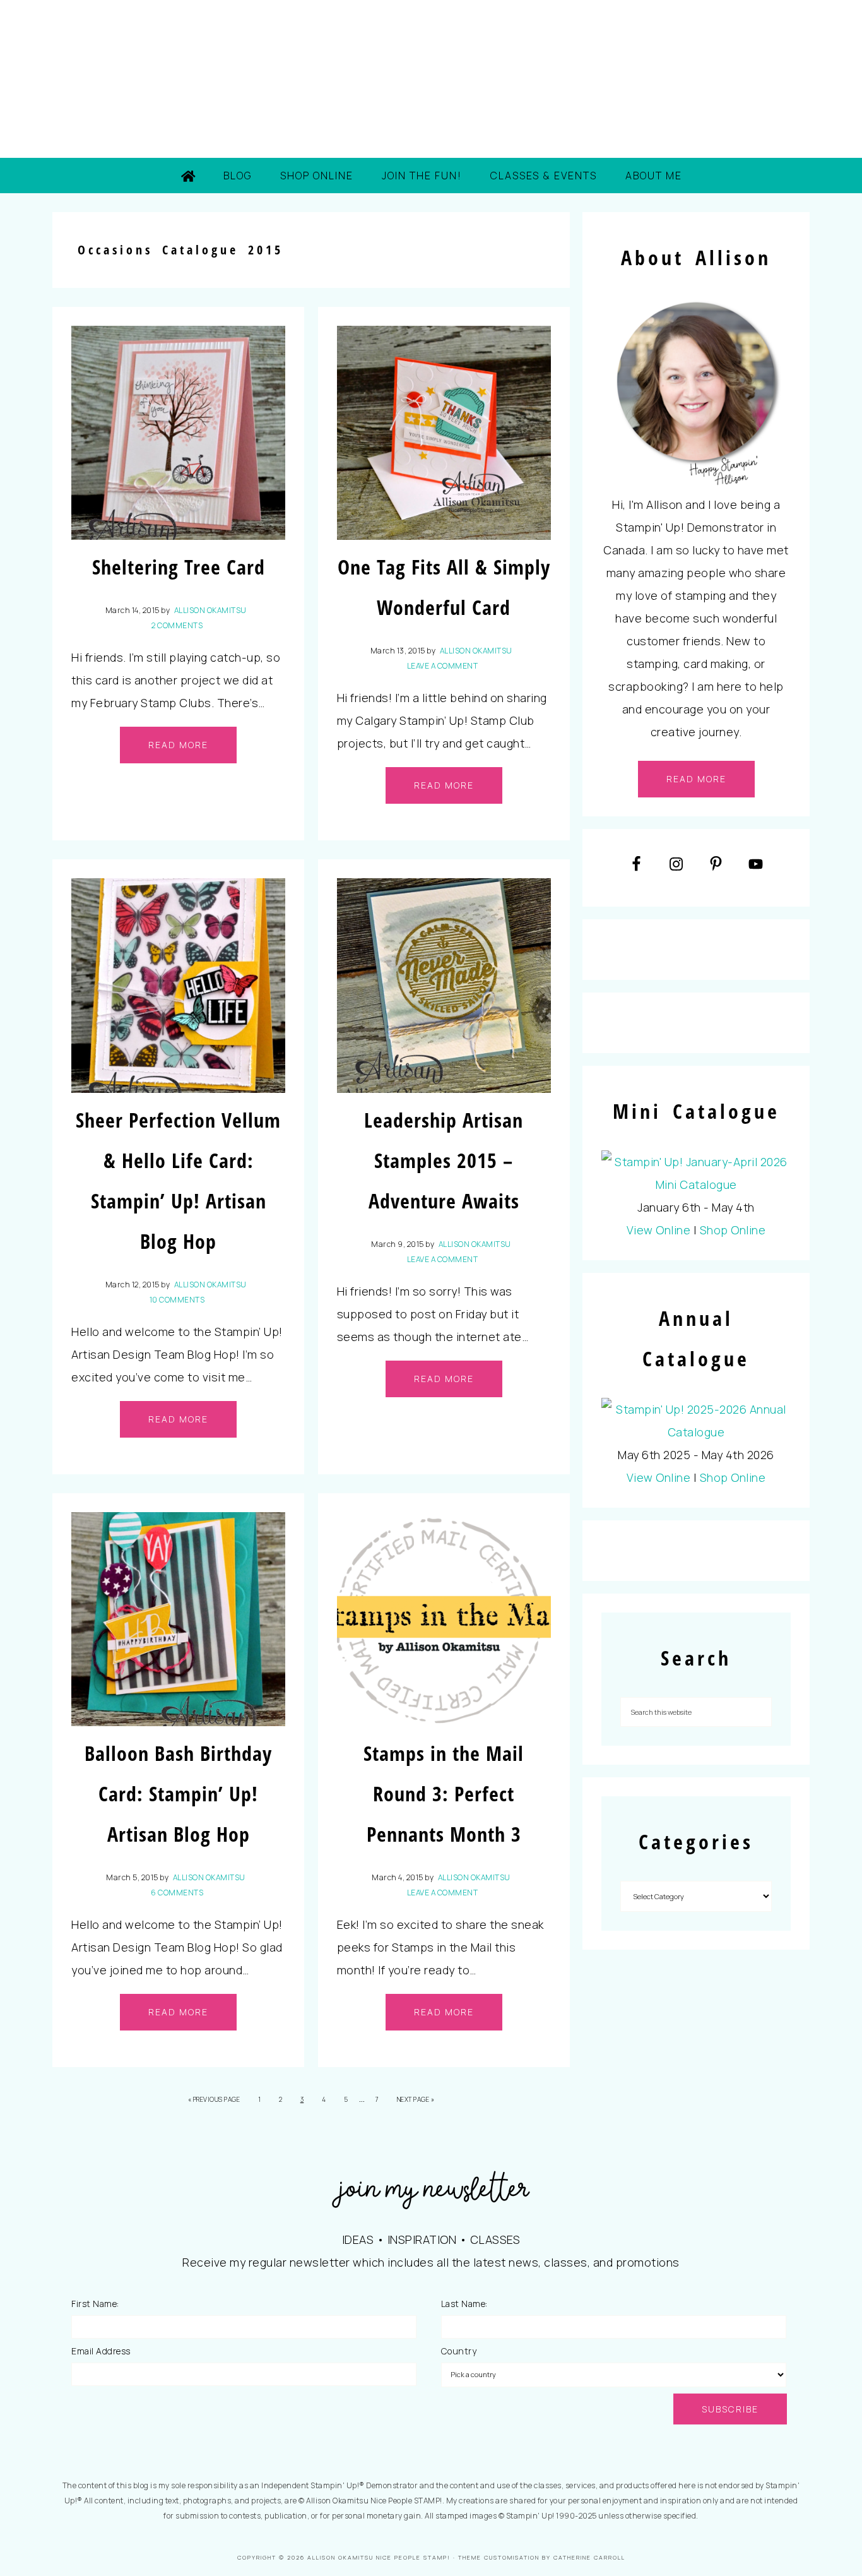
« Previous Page (214, 2099)
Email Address (101, 2351)
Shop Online (733, 1230)
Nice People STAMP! (431, 79)
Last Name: (464, 2304)
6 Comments (177, 1893)
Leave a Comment (443, 666)
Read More (178, 745)
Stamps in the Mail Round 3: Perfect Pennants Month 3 (444, 1793)
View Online (659, 1230)
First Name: (95, 2304)
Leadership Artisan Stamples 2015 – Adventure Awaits (444, 1160)
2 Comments (177, 625)
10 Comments (177, 1300)
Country (459, 2351)
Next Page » (416, 2099)
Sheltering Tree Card (179, 567)
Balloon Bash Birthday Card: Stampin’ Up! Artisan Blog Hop (178, 1793)
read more (696, 779)
